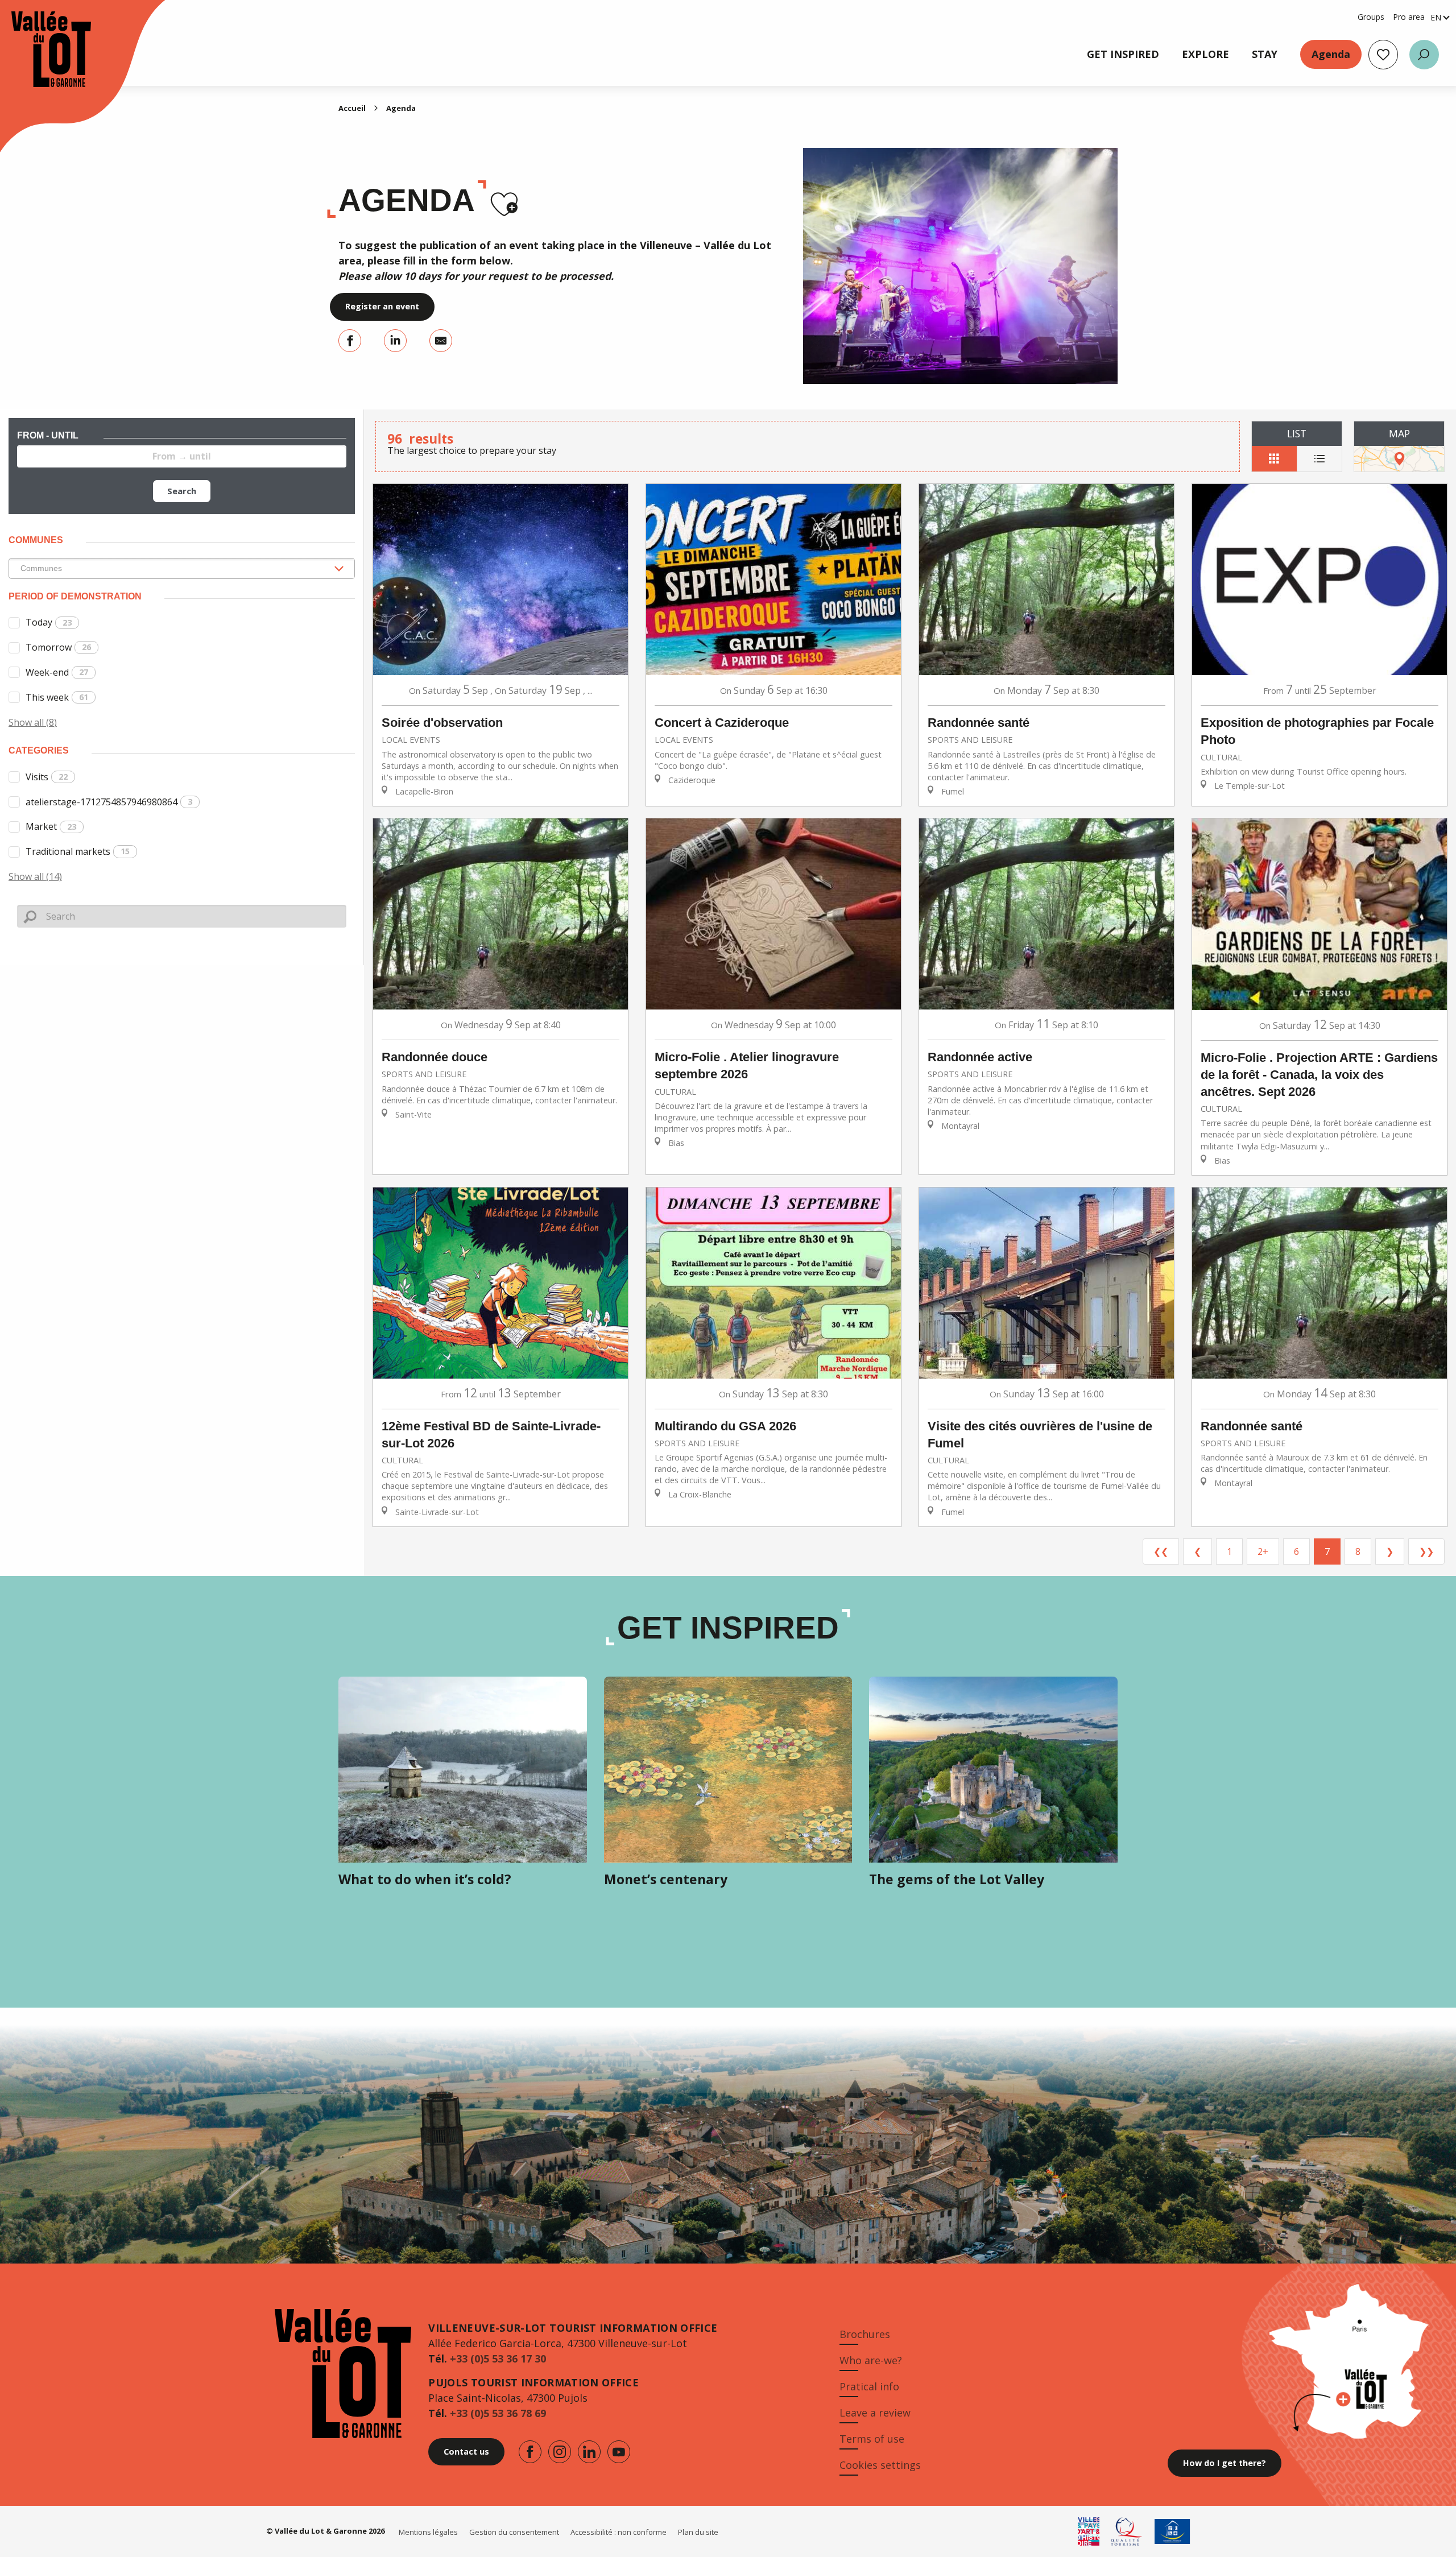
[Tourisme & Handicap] (1172, 2531)
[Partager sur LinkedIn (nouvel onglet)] (395, 341)
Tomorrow (58, 647)
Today (49, 622)
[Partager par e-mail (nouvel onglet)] (441, 341)
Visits (47, 777)
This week (57, 697)
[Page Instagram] (560, 2452)
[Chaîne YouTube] (619, 2452)
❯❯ (1426, 1551)
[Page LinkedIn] (589, 2452)
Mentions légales (428, 2532)
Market (51, 826)
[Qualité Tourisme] (1127, 2531)
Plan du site (698, 2532)
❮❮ (1161, 1551)
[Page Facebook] (530, 2452)
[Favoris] (1383, 55)
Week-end (57, 672)
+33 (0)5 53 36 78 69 (498, 2413)
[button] (1424, 55)
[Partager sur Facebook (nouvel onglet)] (350, 341)
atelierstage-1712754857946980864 (109, 802)
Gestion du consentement (514, 2532)
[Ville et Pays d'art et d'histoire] (1089, 2531)
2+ (1263, 1551)
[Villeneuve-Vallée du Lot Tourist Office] (40, 49)
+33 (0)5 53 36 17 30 (498, 2359)
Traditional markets (78, 851)
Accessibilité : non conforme (619, 2532)
